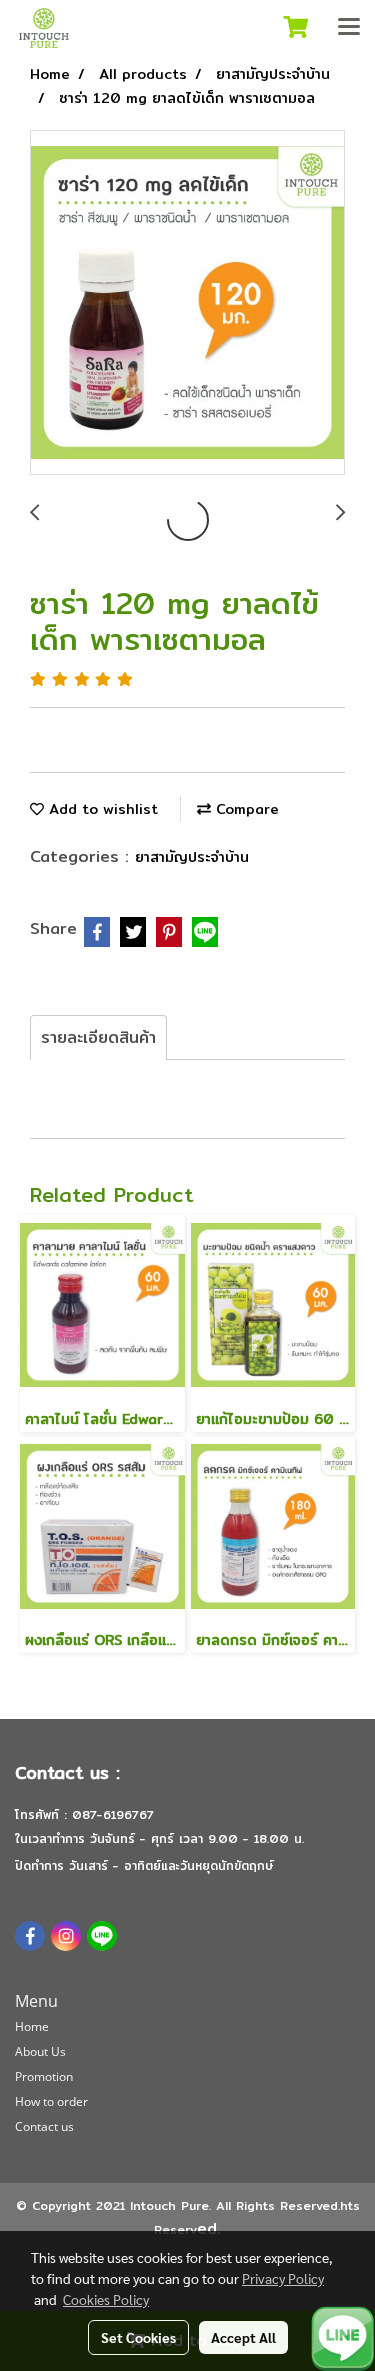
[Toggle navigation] (349, 28)
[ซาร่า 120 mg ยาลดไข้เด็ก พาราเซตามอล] (187, 303)
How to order (51, 2101)
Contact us (44, 2126)
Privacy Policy (283, 2278)
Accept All (243, 2337)
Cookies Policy (106, 2299)
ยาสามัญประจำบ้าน (192, 857)
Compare (245, 809)
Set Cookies (138, 2337)
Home (32, 2026)
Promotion (44, 2076)
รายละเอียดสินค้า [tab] (98, 1037)
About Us (40, 2051)
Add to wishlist (101, 809)
